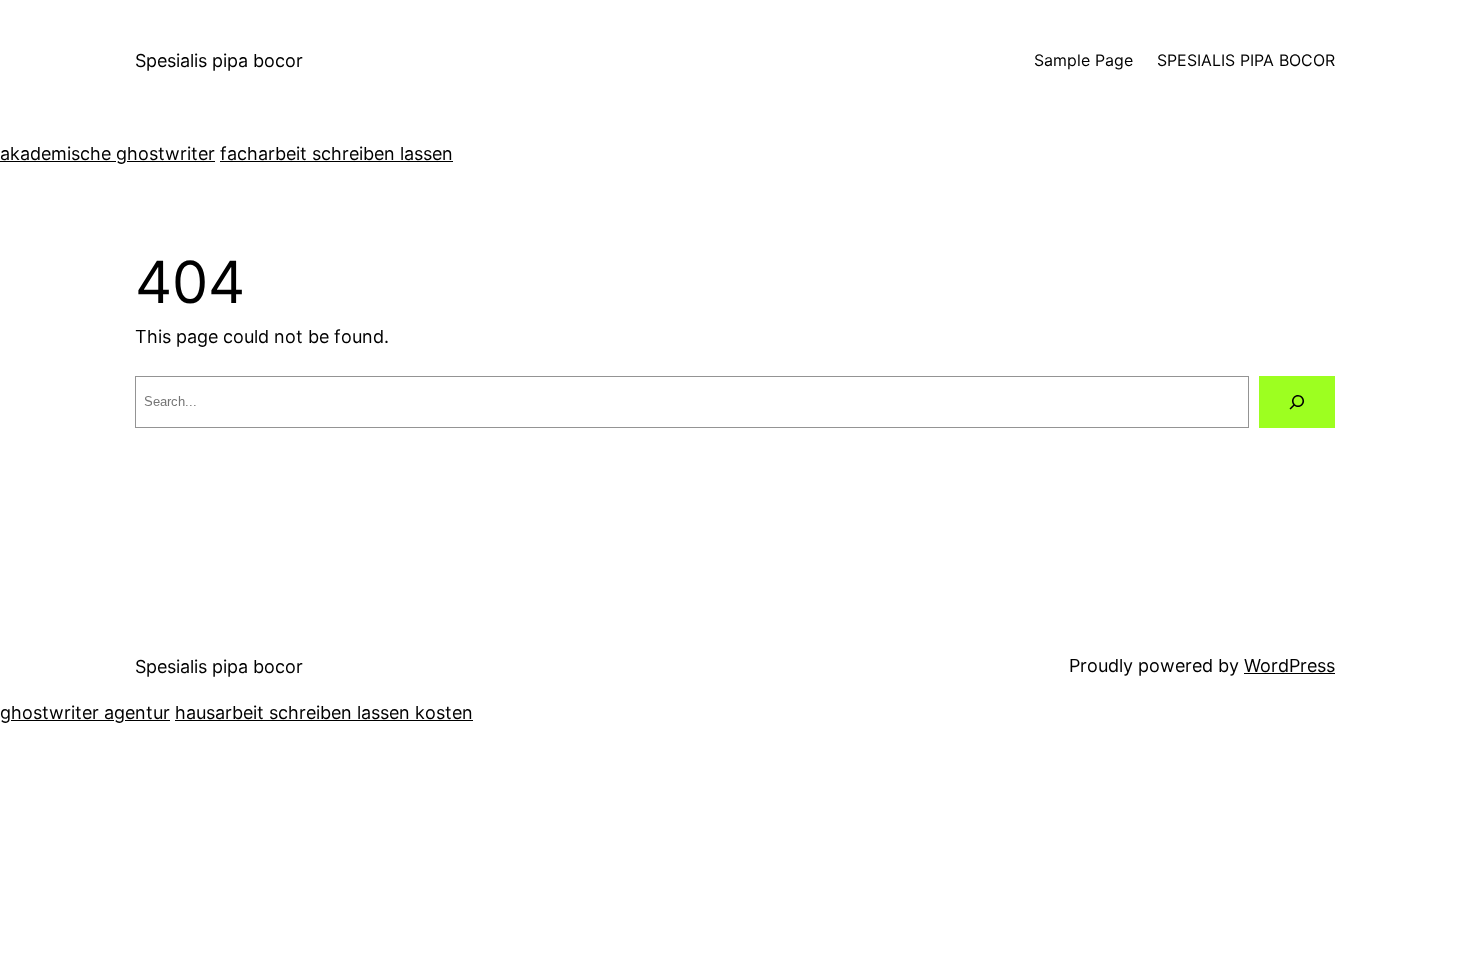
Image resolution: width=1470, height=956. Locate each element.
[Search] (1297, 402)
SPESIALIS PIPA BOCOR (1246, 60)
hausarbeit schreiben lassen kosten (324, 712)
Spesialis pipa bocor (219, 60)
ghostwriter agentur (85, 712)
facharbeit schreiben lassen (336, 153)
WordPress (1289, 665)
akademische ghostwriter (107, 153)
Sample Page (1083, 60)
